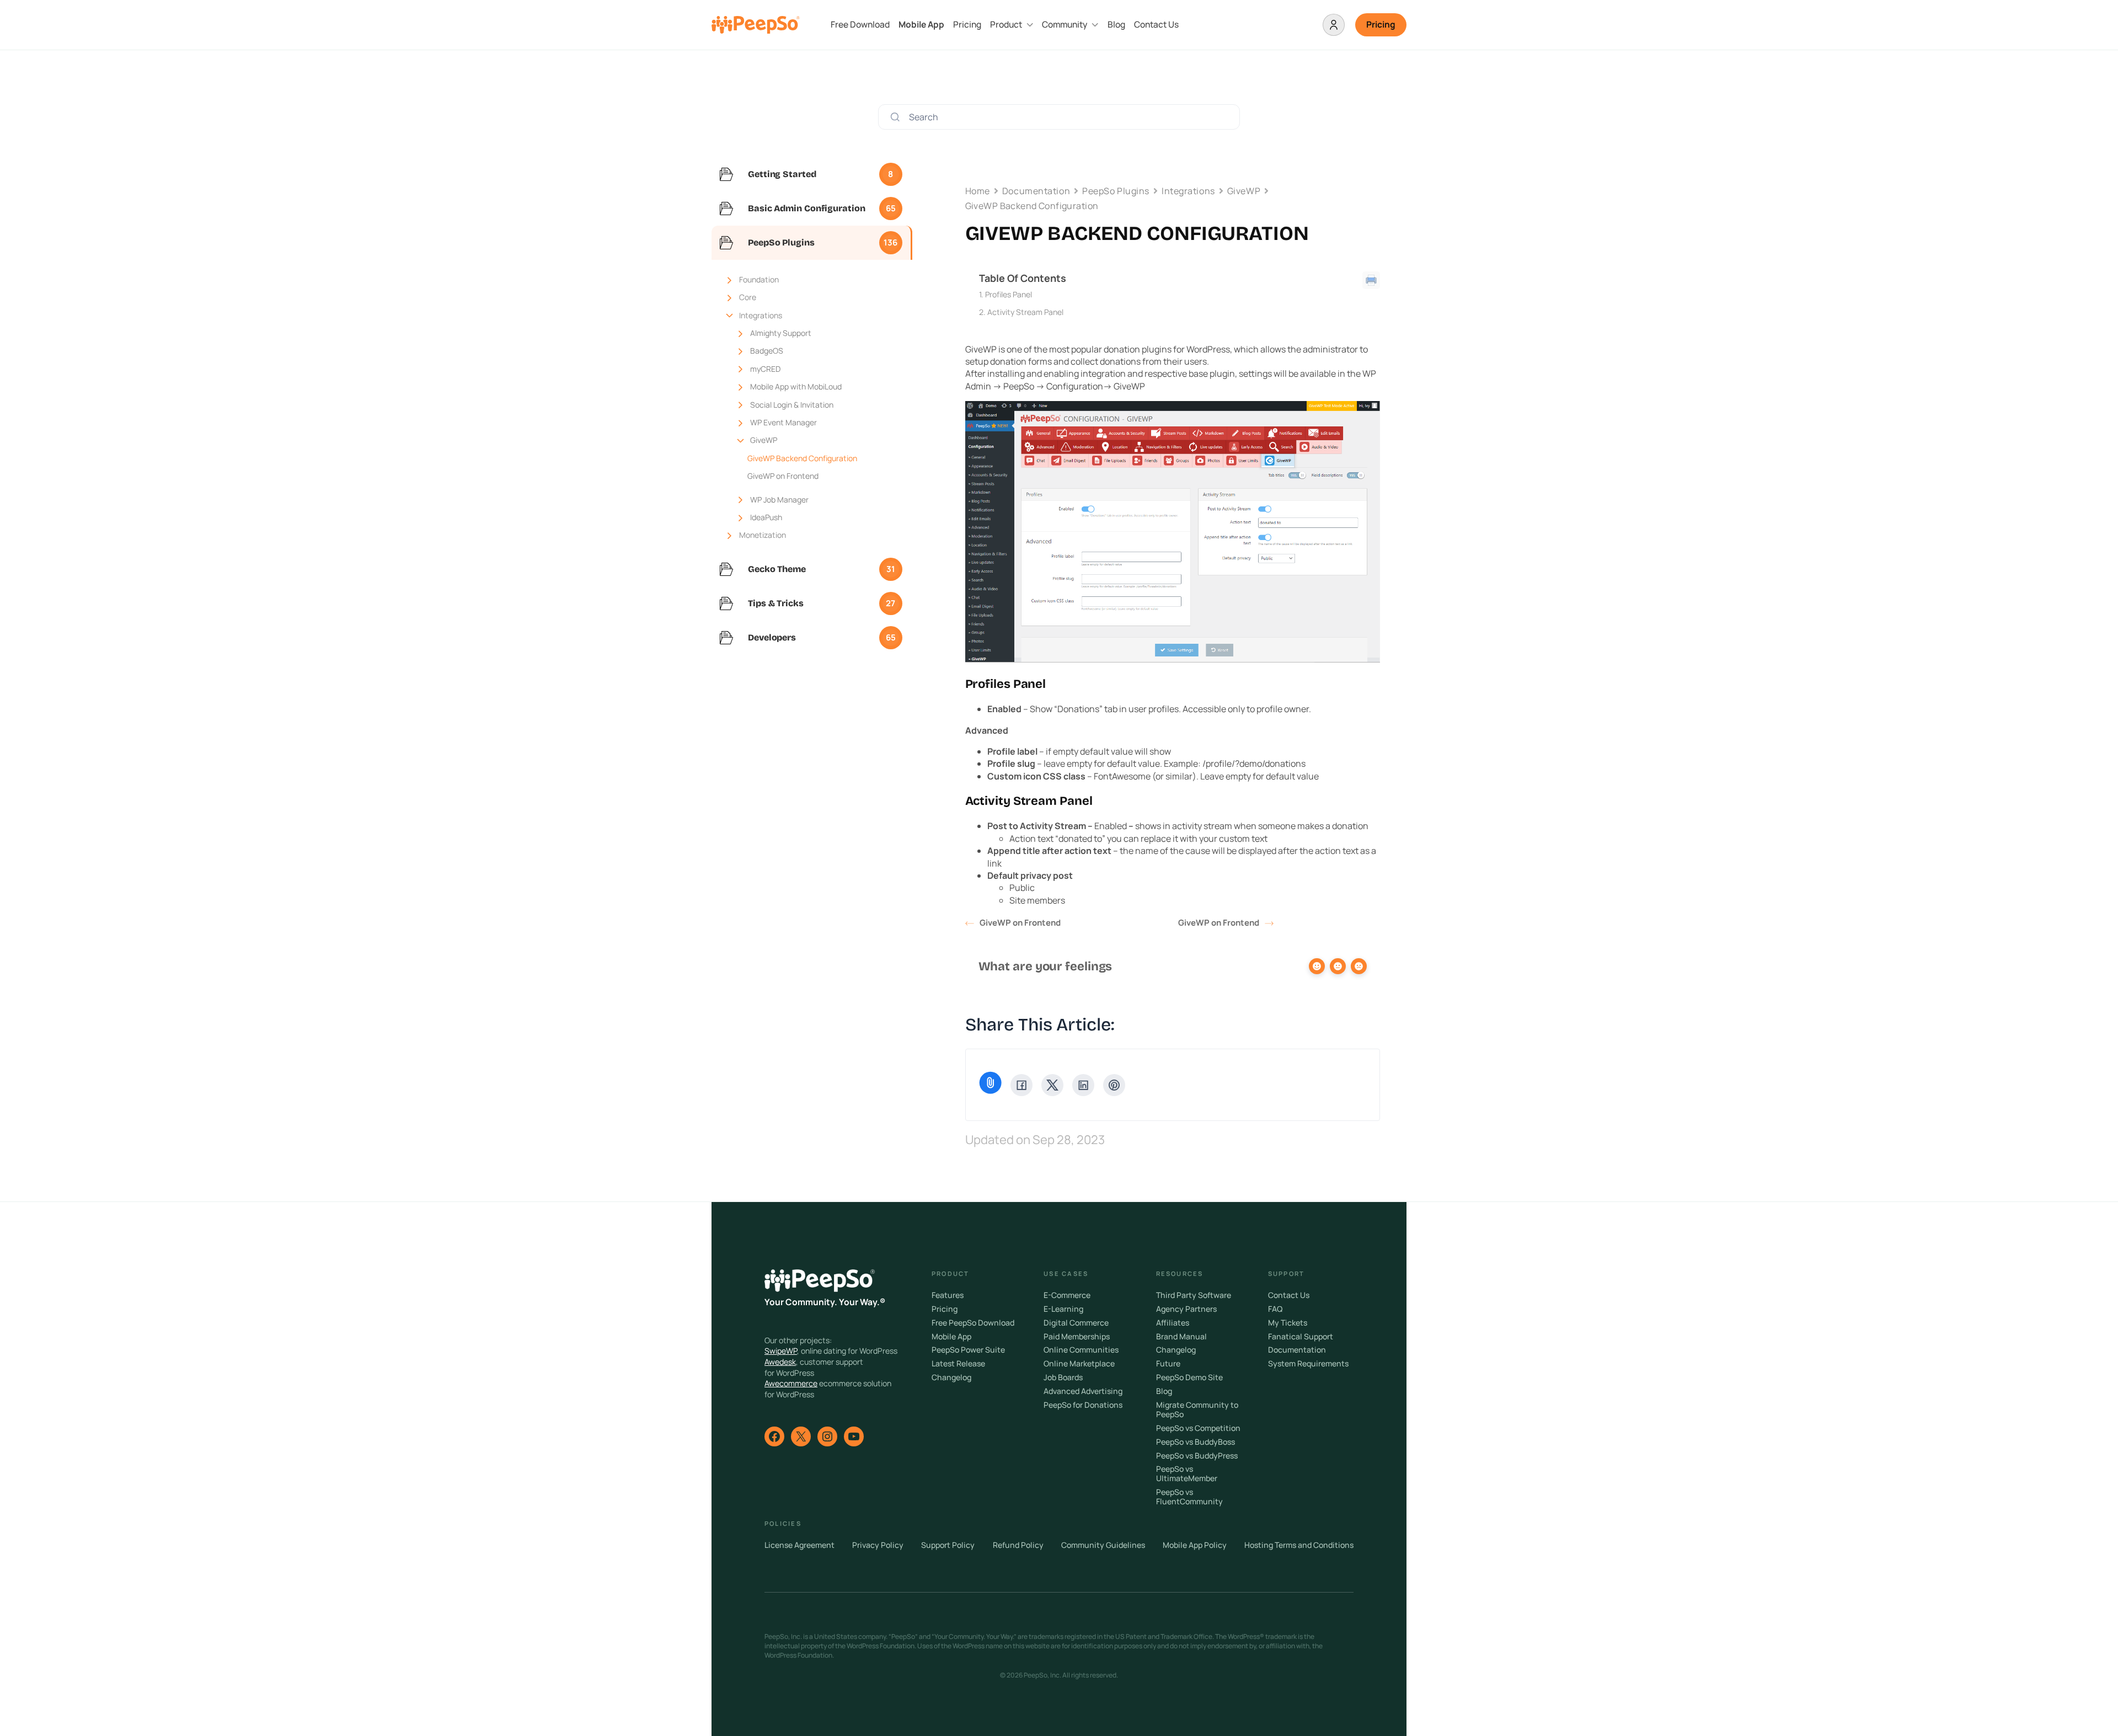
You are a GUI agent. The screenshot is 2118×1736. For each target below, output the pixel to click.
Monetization (763, 535)
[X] (1052, 1085)
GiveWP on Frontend (783, 476)
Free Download (860, 25)
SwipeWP (781, 1351)
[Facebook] (1021, 1085)
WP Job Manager (779, 500)
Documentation (1036, 191)
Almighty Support (781, 333)
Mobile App (921, 25)
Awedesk (780, 1362)
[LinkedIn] (1083, 1085)
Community (1065, 25)
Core (748, 297)
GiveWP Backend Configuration (802, 458)
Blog (1116, 25)
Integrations (761, 315)
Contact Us (1156, 25)
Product (1006, 25)
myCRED (765, 369)
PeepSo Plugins (1116, 191)
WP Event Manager (783, 422)
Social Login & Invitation (792, 405)
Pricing (967, 25)
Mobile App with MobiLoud (796, 386)
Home (978, 191)
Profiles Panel (1009, 294)
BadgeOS (767, 351)
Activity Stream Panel (1025, 312)
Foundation (759, 279)
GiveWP (764, 440)
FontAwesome (1122, 776)
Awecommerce (791, 1383)
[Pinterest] (1114, 1085)
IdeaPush (766, 517)
